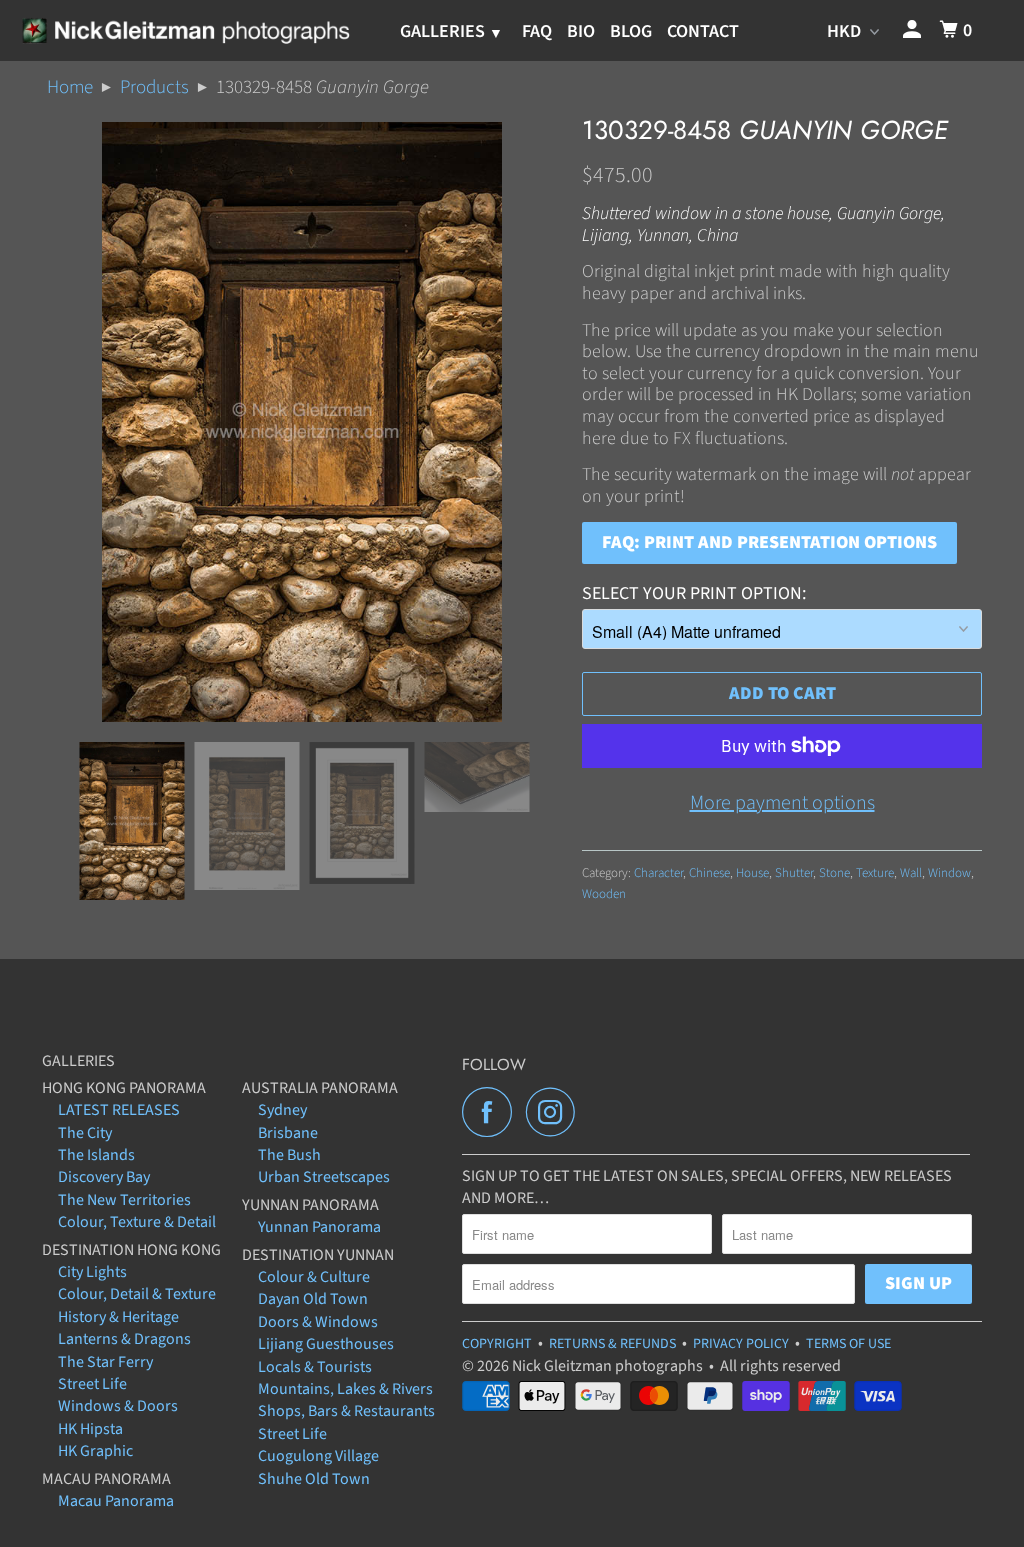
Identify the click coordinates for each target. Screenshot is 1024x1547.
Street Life (92, 1384)
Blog (631, 31)
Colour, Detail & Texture (137, 1294)
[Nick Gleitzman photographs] (185, 30)
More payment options (782, 803)
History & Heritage (118, 1317)
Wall (911, 873)
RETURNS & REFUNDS (612, 1344)
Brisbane (288, 1133)
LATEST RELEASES (119, 1110)
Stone (834, 873)
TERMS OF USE (848, 1344)
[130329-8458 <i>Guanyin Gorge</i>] (302, 422)
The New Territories (124, 1200)
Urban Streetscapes (324, 1177)
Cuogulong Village (318, 1456)
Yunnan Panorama (319, 1227)
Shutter (794, 873)
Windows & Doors (118, 1406)
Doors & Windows (318, 1322)
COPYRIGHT (497, 1344)
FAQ (537, 31)
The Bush (289, 1155)
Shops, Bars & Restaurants (346, 1411)
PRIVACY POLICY (741, 1344)
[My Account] (914, 30)
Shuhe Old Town (314, 1479)
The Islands (96, 1155)
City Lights (92, 1272)
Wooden (604, 894)
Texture (875, 873)
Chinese (709, 873)
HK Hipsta (90, 1429)
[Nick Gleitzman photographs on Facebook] (492, 1112)
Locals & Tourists (315, 1367)
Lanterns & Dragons (124, 1339)
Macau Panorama (116, 1501)
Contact (703, 31)
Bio (581, 31)
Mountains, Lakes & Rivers (345, 1389)
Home (70, 87)
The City (85, 1133)
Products (154, 87)
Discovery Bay (104, 1177)
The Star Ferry (105, 1362)
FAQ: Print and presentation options (769, 542)
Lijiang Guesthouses (326, 1344)
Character (658, 873)
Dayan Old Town (313, 1299)
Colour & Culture (314, 1277)
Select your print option (692, 593)
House (752, 873)
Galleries (444, 31)
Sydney (282, 1110)
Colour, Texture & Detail (137, 1222)
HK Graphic (95, 1451)
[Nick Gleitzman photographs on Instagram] (556, 1112)
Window (949, 873)
